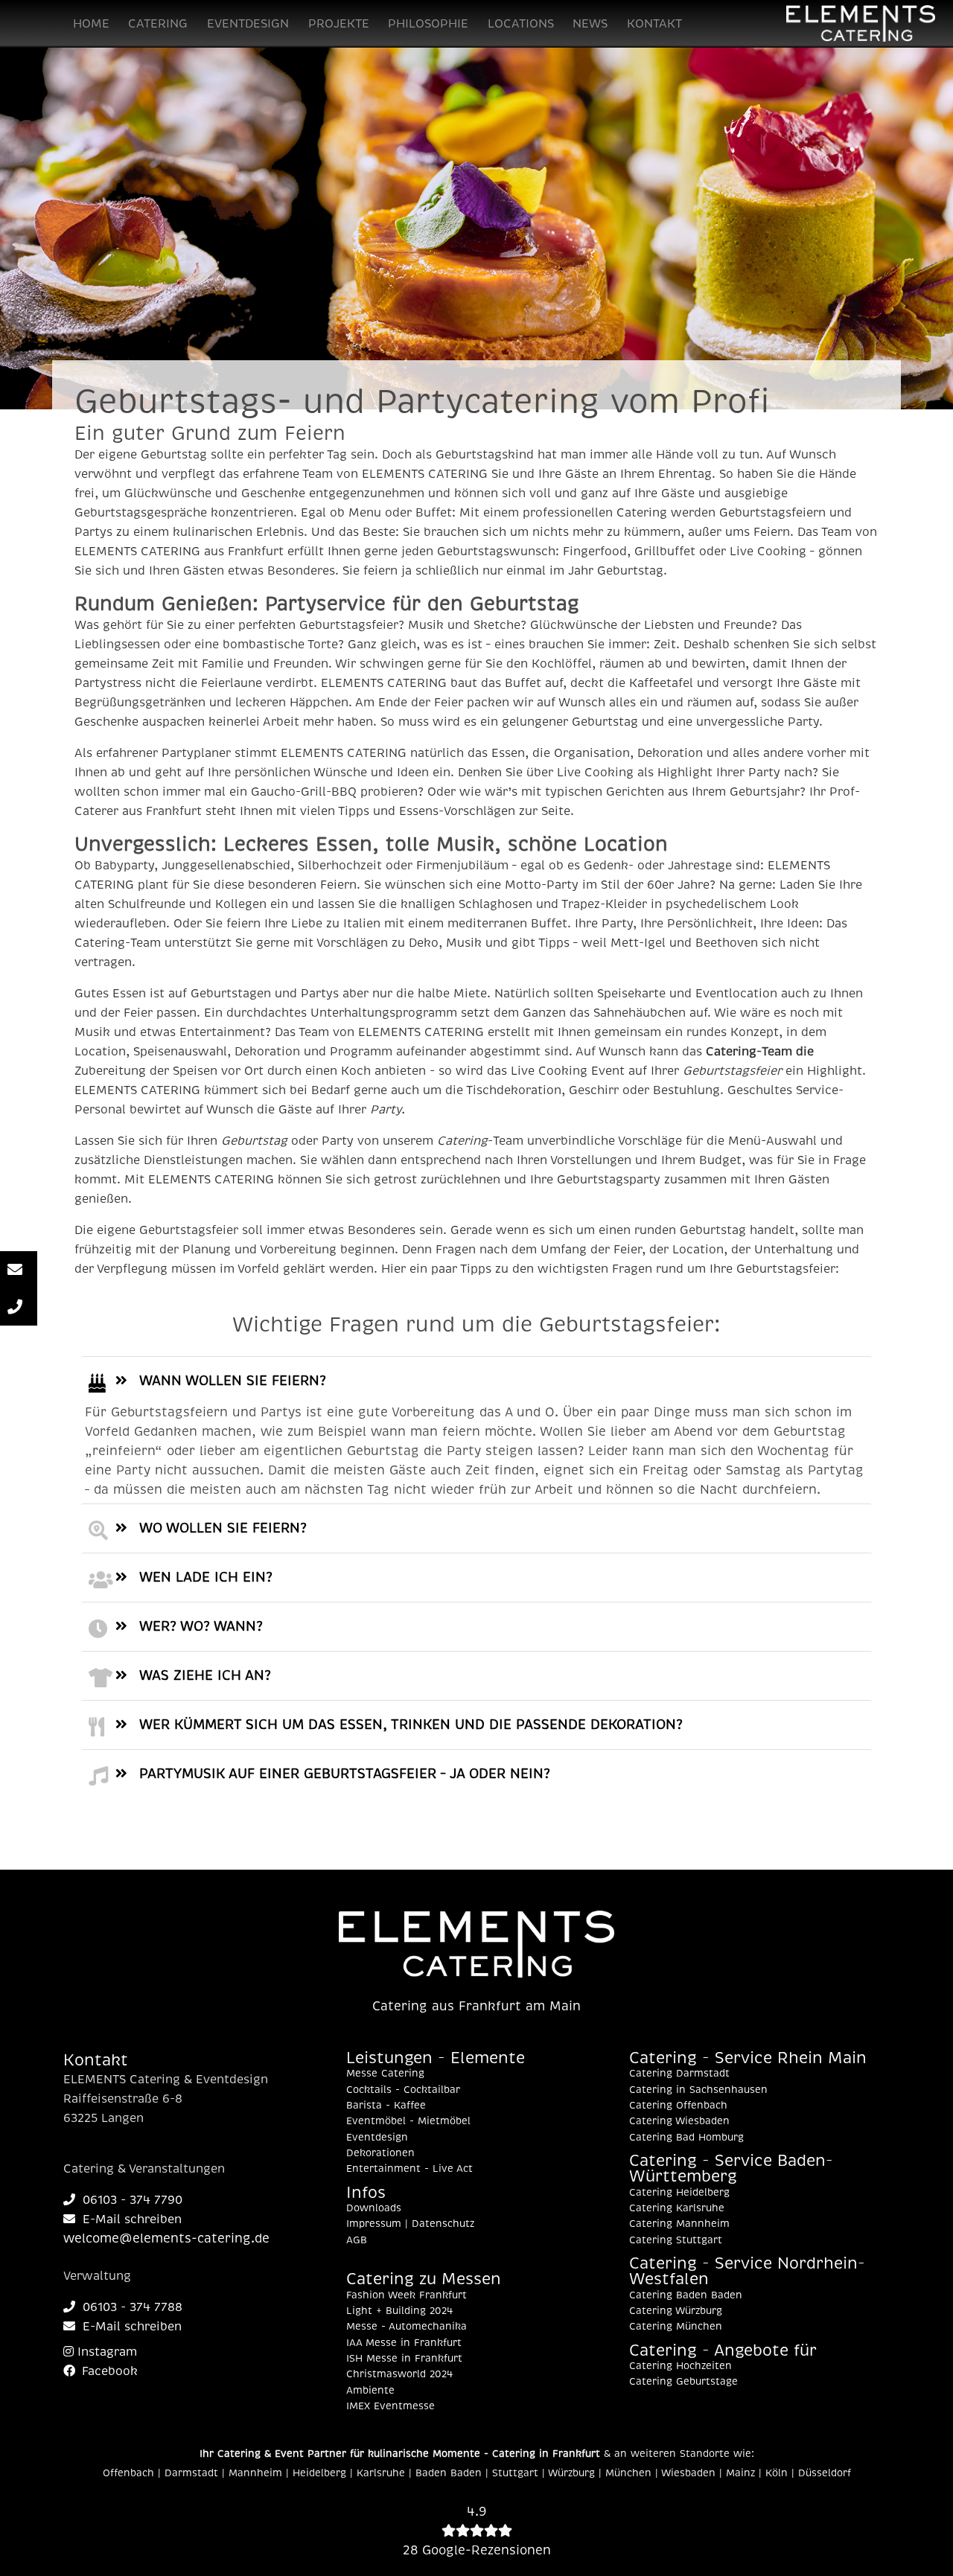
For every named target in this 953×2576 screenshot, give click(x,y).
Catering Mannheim (679, 2224)
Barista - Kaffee (386, 2106)
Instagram (105, 2352)
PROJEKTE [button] (339, 24)
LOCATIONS (521, 24)
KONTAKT (654, 24)
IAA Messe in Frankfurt (404, 2343)
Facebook (108, 2371)
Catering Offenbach (678, 2106)
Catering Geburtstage (683, 2382)
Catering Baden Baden (686, 2295)
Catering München (676, 2327)
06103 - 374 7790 (133, 2200)
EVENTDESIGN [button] (248, 24)
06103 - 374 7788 (133, 2307)
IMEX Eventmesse (391, 2406)
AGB (357, 2240)
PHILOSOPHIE (428, 24)
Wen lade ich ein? (206, 1577)
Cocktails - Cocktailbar (403, 2090)
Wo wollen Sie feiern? (223, 1528)
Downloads (374, 2208)
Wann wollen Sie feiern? (233, 1381)
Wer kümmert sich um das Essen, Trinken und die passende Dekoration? (411, 1725)
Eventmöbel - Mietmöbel (408, 2121)
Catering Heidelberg (679, 2193)
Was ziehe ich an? (205, 1675)
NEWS (590, 24)
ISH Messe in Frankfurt (404, 2359)
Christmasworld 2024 (399, 2374)
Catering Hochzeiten (681, 2366)
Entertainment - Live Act (409, 2169)
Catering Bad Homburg (686, 2138)
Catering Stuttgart (676, 2240)
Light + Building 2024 (399, 2311)
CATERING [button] (158, 24)
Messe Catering (385, 2074)
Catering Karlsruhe (677, 2208)
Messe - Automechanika (407, 2327)
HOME (91, 24)
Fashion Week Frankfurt (407, 2295)
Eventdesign (377, 2138)
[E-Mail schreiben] (19, 1270)
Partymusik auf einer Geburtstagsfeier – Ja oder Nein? (345, 1774)
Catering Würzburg (676, 2311)
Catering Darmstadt (679, 2074)
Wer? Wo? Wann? (201, 1626)
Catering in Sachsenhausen (698, 2090)
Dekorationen (380, 2153)
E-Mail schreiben (132, 2219)
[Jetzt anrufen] (19, 1307)
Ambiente (370, 2391)
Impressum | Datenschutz (410, 2224)
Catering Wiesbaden (679, 2121)
